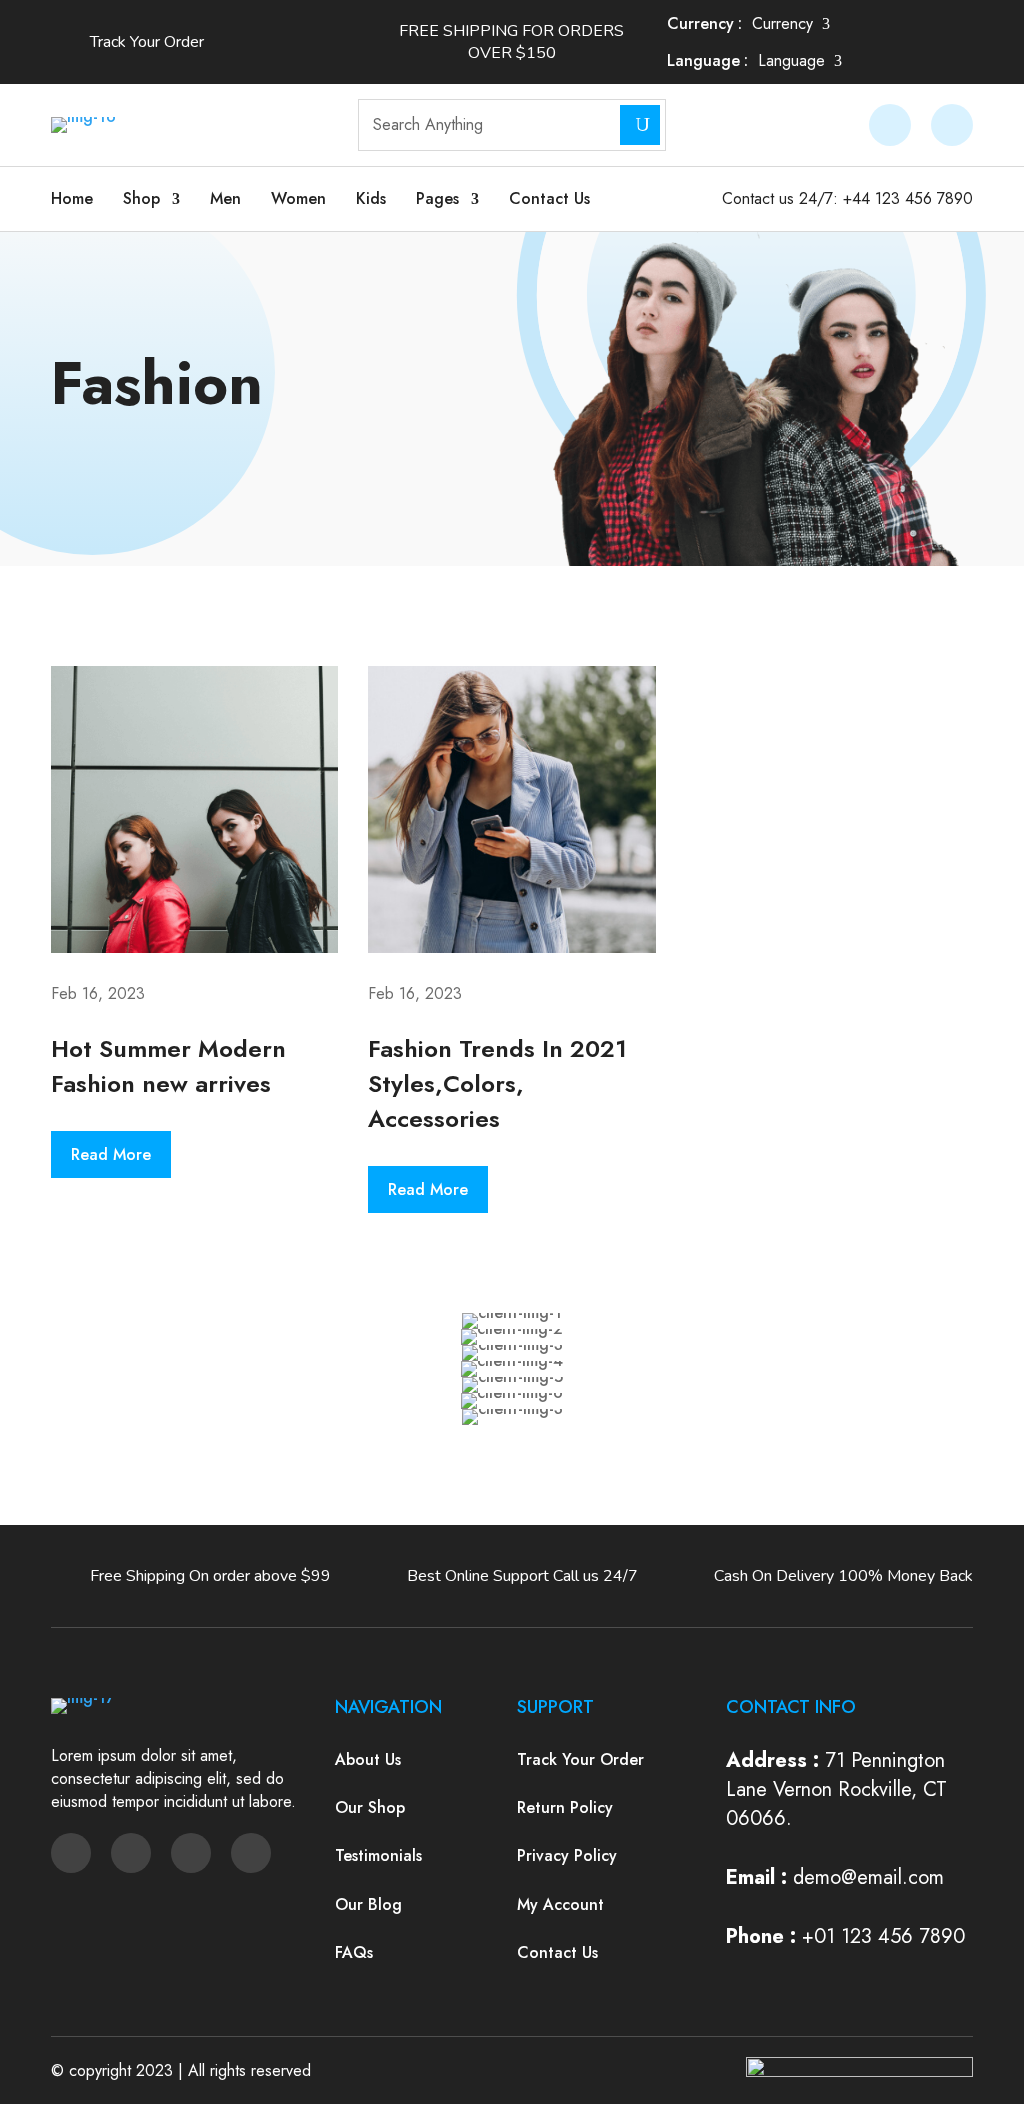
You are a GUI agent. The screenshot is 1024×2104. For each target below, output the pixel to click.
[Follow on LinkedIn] (251, 1853)
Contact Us (549, 198)
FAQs (354, 1952)
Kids (371, 198)
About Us (368, 1759)
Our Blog (368, 1904)
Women (298, 198)
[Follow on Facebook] (71, 1853)
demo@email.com (868, 1877)
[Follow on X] (131, 1853)
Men (225, 198)
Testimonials (378, 1855)
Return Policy (565, 1807)
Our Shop (370, 1807)
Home (72, 198)
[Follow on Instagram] (191, 1853)
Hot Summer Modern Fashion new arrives (168, 1066)
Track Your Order (580, 1759)
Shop (141, 198)
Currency (700, 23)
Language (703, 60)
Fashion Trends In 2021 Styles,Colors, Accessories (497, 1083)
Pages (437, 198)
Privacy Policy (567, 1855)
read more (111, 1154)
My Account (560, 1904)
